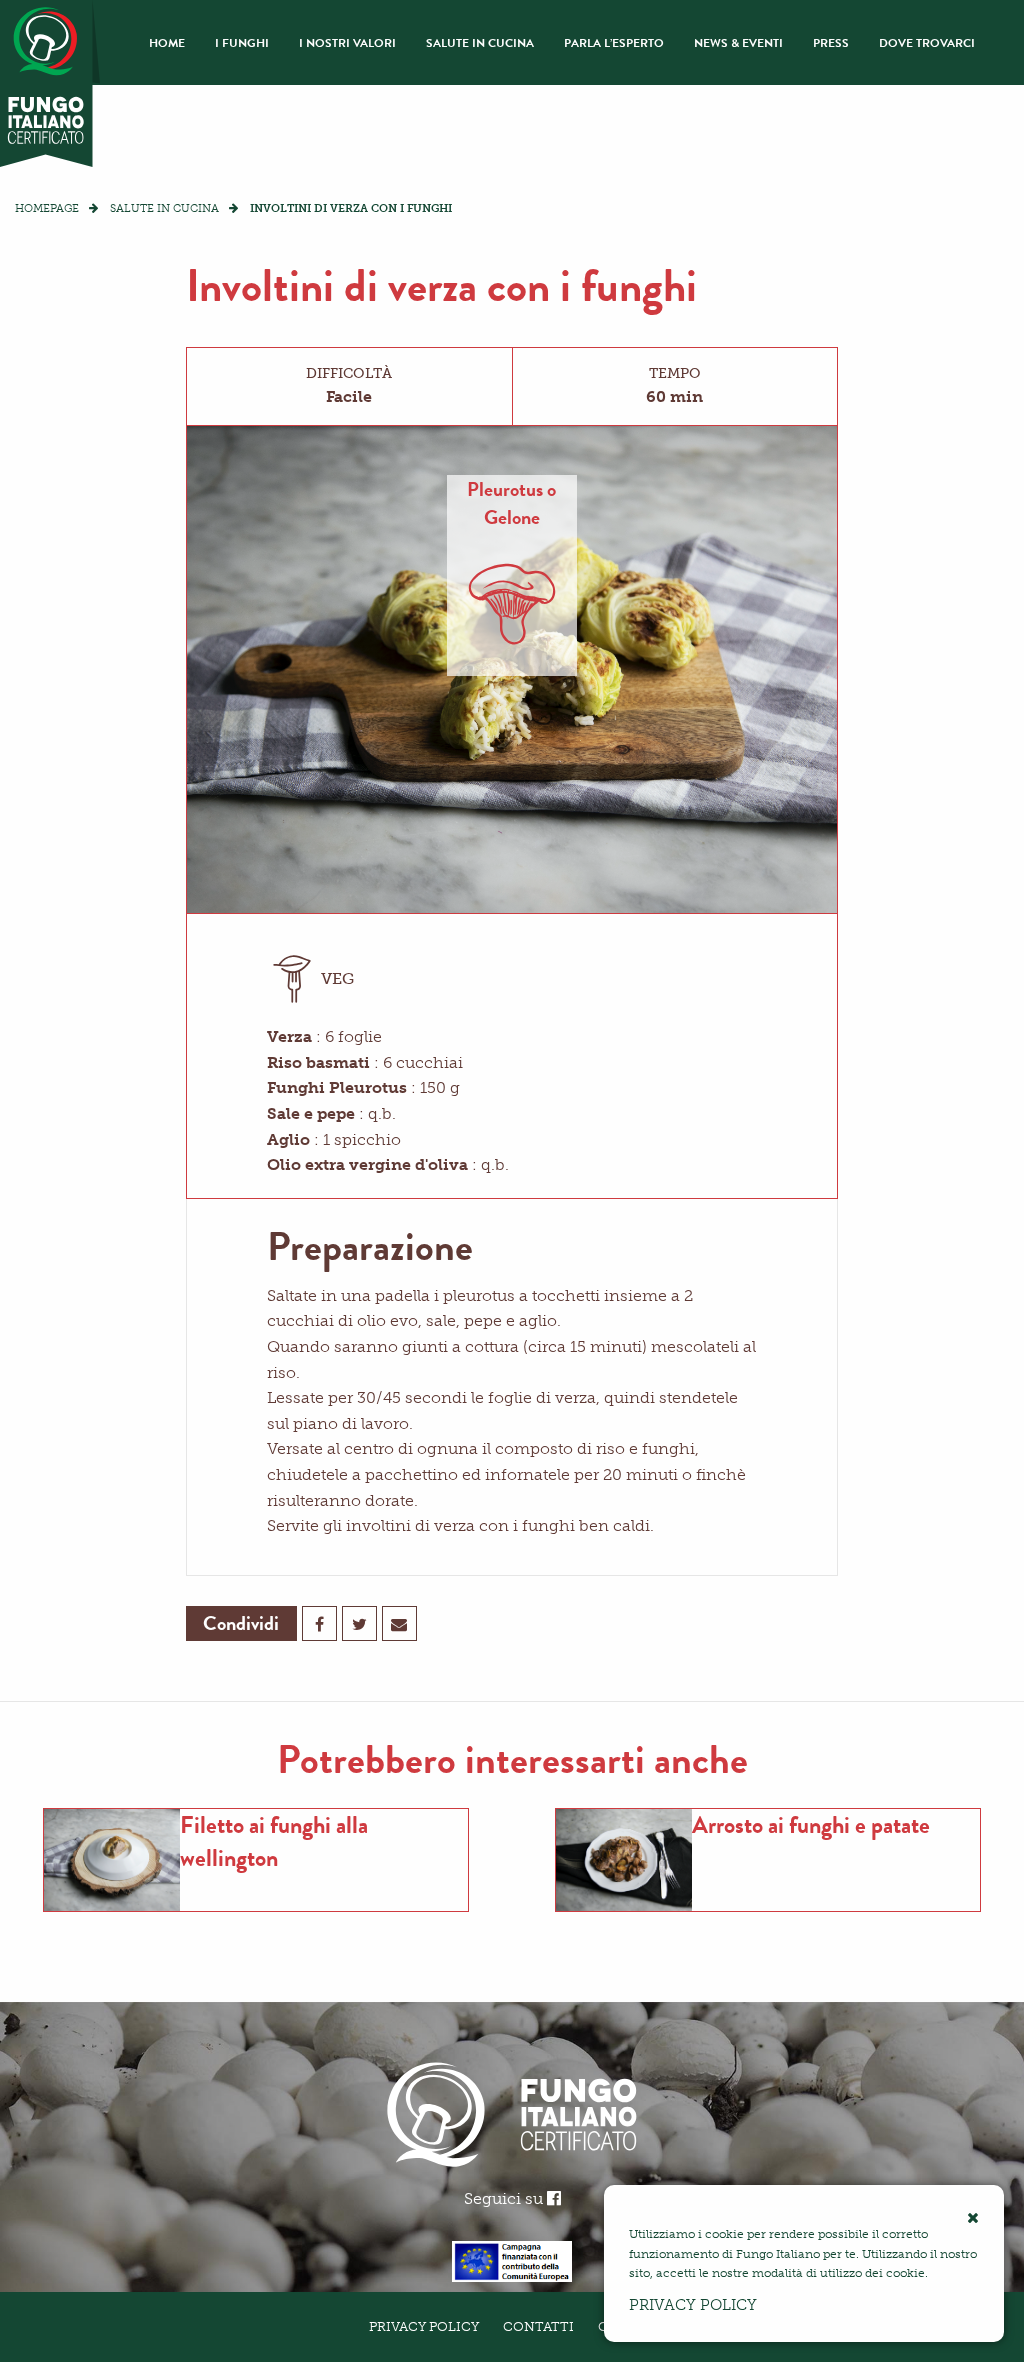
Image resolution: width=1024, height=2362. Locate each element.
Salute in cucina (480, 43)
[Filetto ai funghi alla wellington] (112, 1860)
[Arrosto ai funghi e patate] (624, 1860)
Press (831, 43)
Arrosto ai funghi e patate (811, 1825)
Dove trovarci (927, 43)
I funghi (242, 43)
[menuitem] (167, 42)
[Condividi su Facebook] (319, 1623)
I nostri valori (347, 43)
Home (167, 43)
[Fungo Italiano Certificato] (50, 83)
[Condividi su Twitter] (359, 1623)
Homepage (47, 208)
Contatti (538, 2326)
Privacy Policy (424, 2326)
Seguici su (505, 2198)
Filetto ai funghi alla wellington (274, 1842)
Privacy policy (693, 2305)
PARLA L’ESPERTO (614, 43)
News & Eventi (738, 43)
